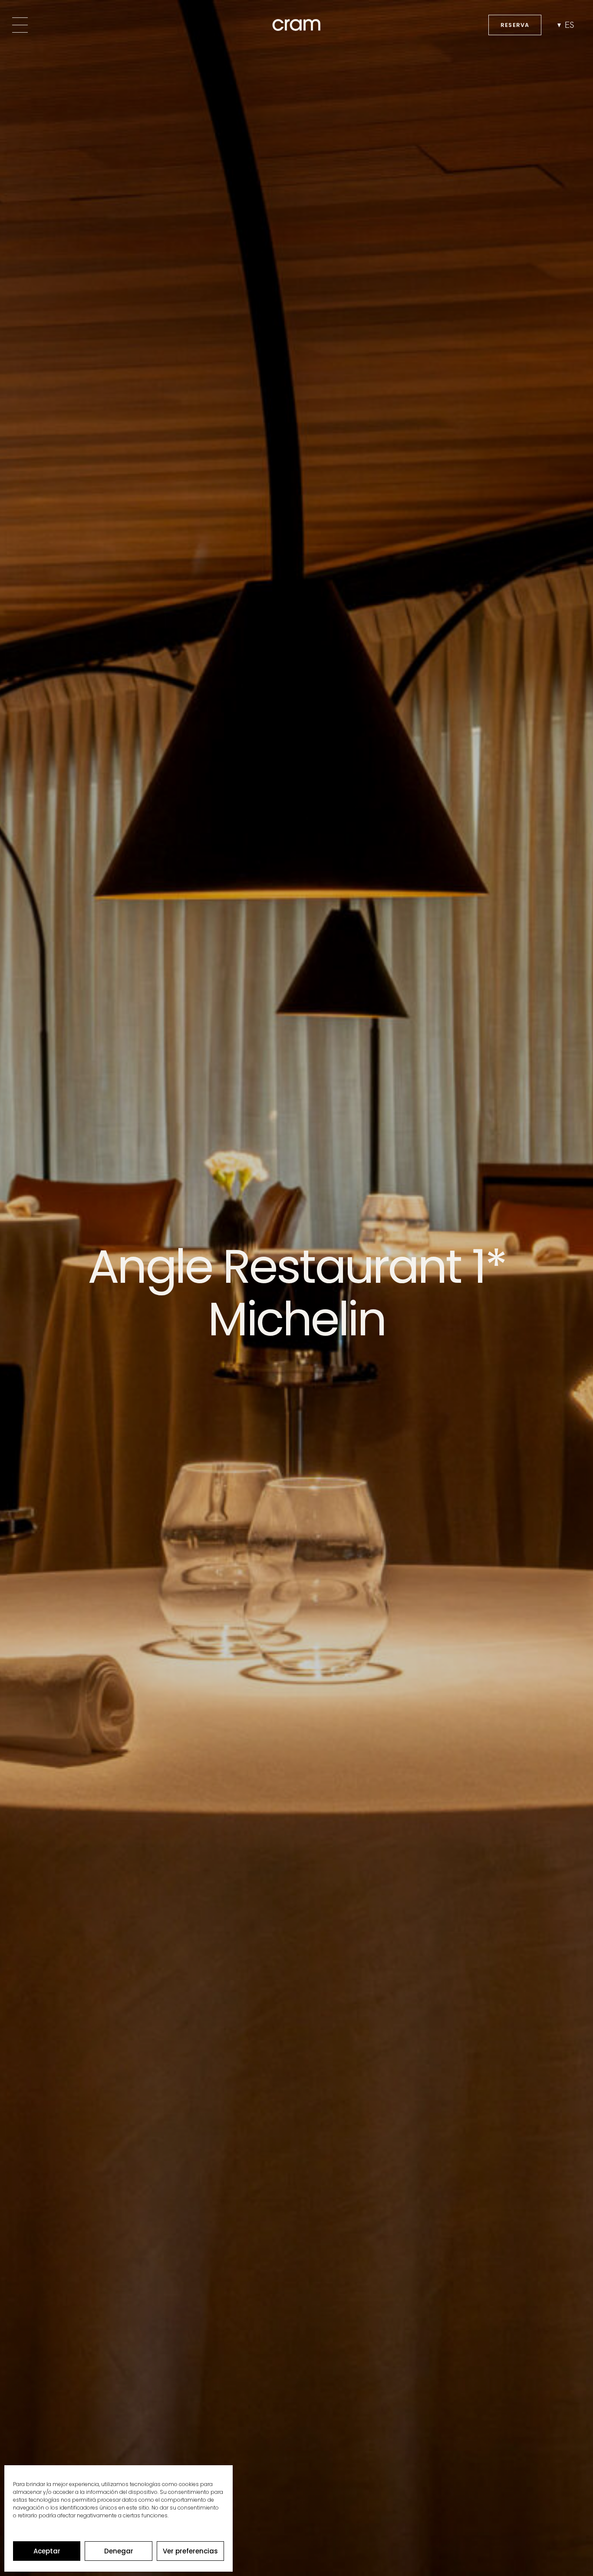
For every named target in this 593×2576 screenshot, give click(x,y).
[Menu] (20, 25)
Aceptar (47, 2551)
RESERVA (515, 25)
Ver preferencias (190, 2551)
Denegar (119, 2551)
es (570, 25)
